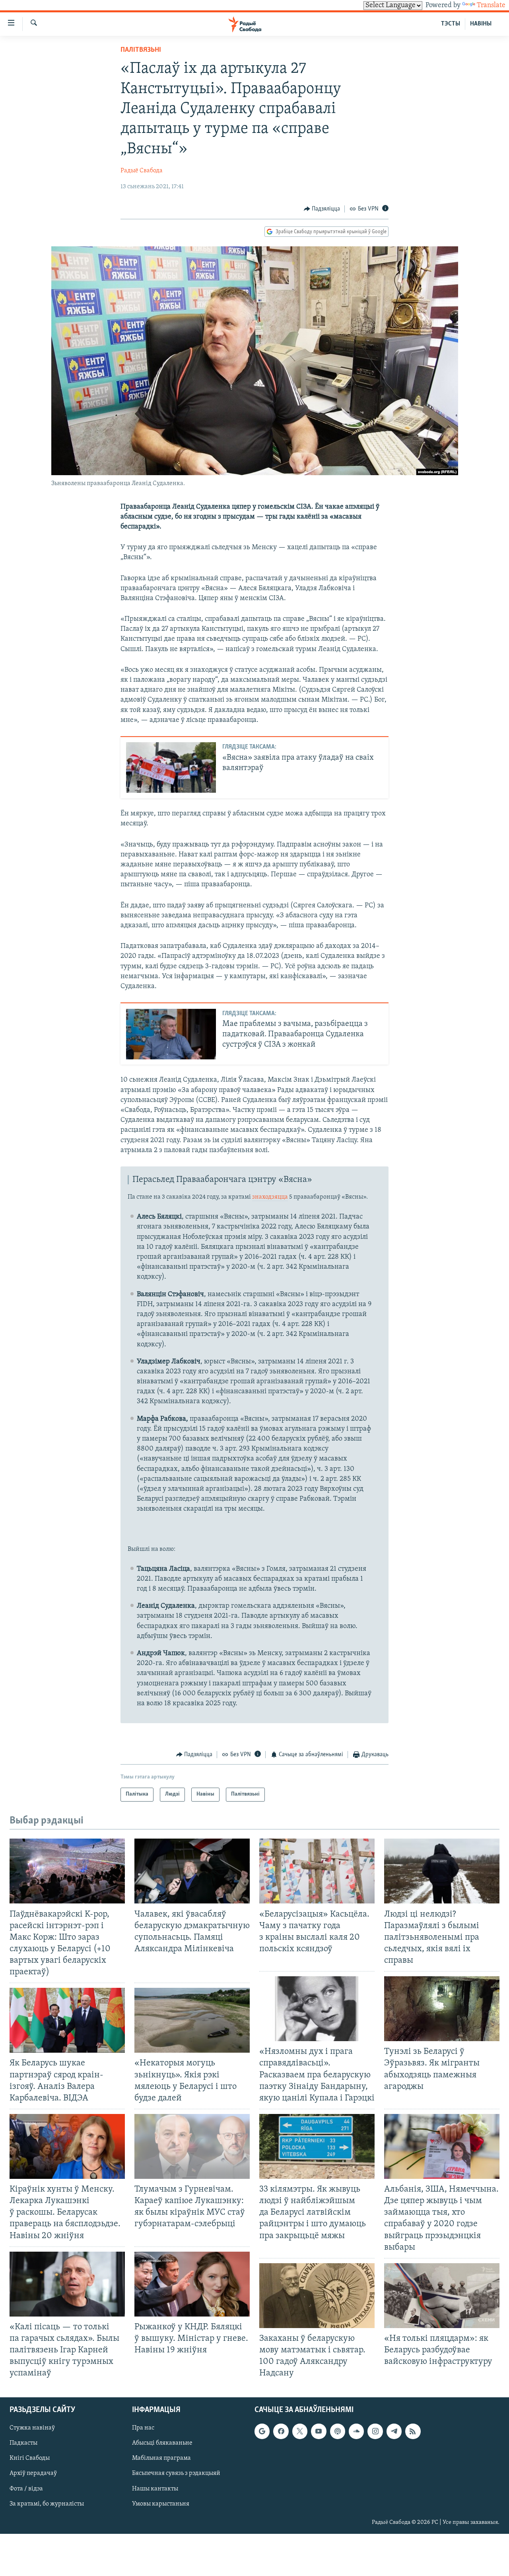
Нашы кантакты (155, 2489)
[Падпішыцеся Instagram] (375, 2432)
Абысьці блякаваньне (162, 2443)
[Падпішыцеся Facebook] (281, 2432)
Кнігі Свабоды (30, 2459)
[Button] (322, 209)
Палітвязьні (141, 50)
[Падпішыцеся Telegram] (394, 2432)
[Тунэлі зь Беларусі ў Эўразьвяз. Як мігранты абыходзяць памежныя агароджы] (442, 2009)
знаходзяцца (270, 1197)
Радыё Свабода (142, 171)
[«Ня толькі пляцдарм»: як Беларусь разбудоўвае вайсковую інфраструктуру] (442, 2296)
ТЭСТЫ (451, 24)
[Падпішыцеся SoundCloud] (356, 2432)
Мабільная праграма (161, 2459)
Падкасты (23, 2443)
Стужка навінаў (32, 2428)
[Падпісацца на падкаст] (338, 2432)
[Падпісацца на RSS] (413, 2432)
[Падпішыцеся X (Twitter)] (300, 2432)
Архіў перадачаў (33, 2474)
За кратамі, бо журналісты (47, 2504)
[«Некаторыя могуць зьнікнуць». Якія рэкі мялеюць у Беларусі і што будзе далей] (192, 2020)
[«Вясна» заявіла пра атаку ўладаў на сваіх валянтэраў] (171, 767)
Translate (491, 6)
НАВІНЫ (481, 24)
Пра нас (143, 2428)
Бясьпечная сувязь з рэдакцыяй (176, 2474)
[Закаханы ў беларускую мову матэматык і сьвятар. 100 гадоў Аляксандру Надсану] (317, 2296)
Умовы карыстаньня (161, 2504)
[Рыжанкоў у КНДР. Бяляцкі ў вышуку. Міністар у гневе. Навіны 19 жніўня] (192, 2284)
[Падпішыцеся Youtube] (319, 2432)
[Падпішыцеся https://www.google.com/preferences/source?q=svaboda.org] (262, 2432)
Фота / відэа (26, 2489)
